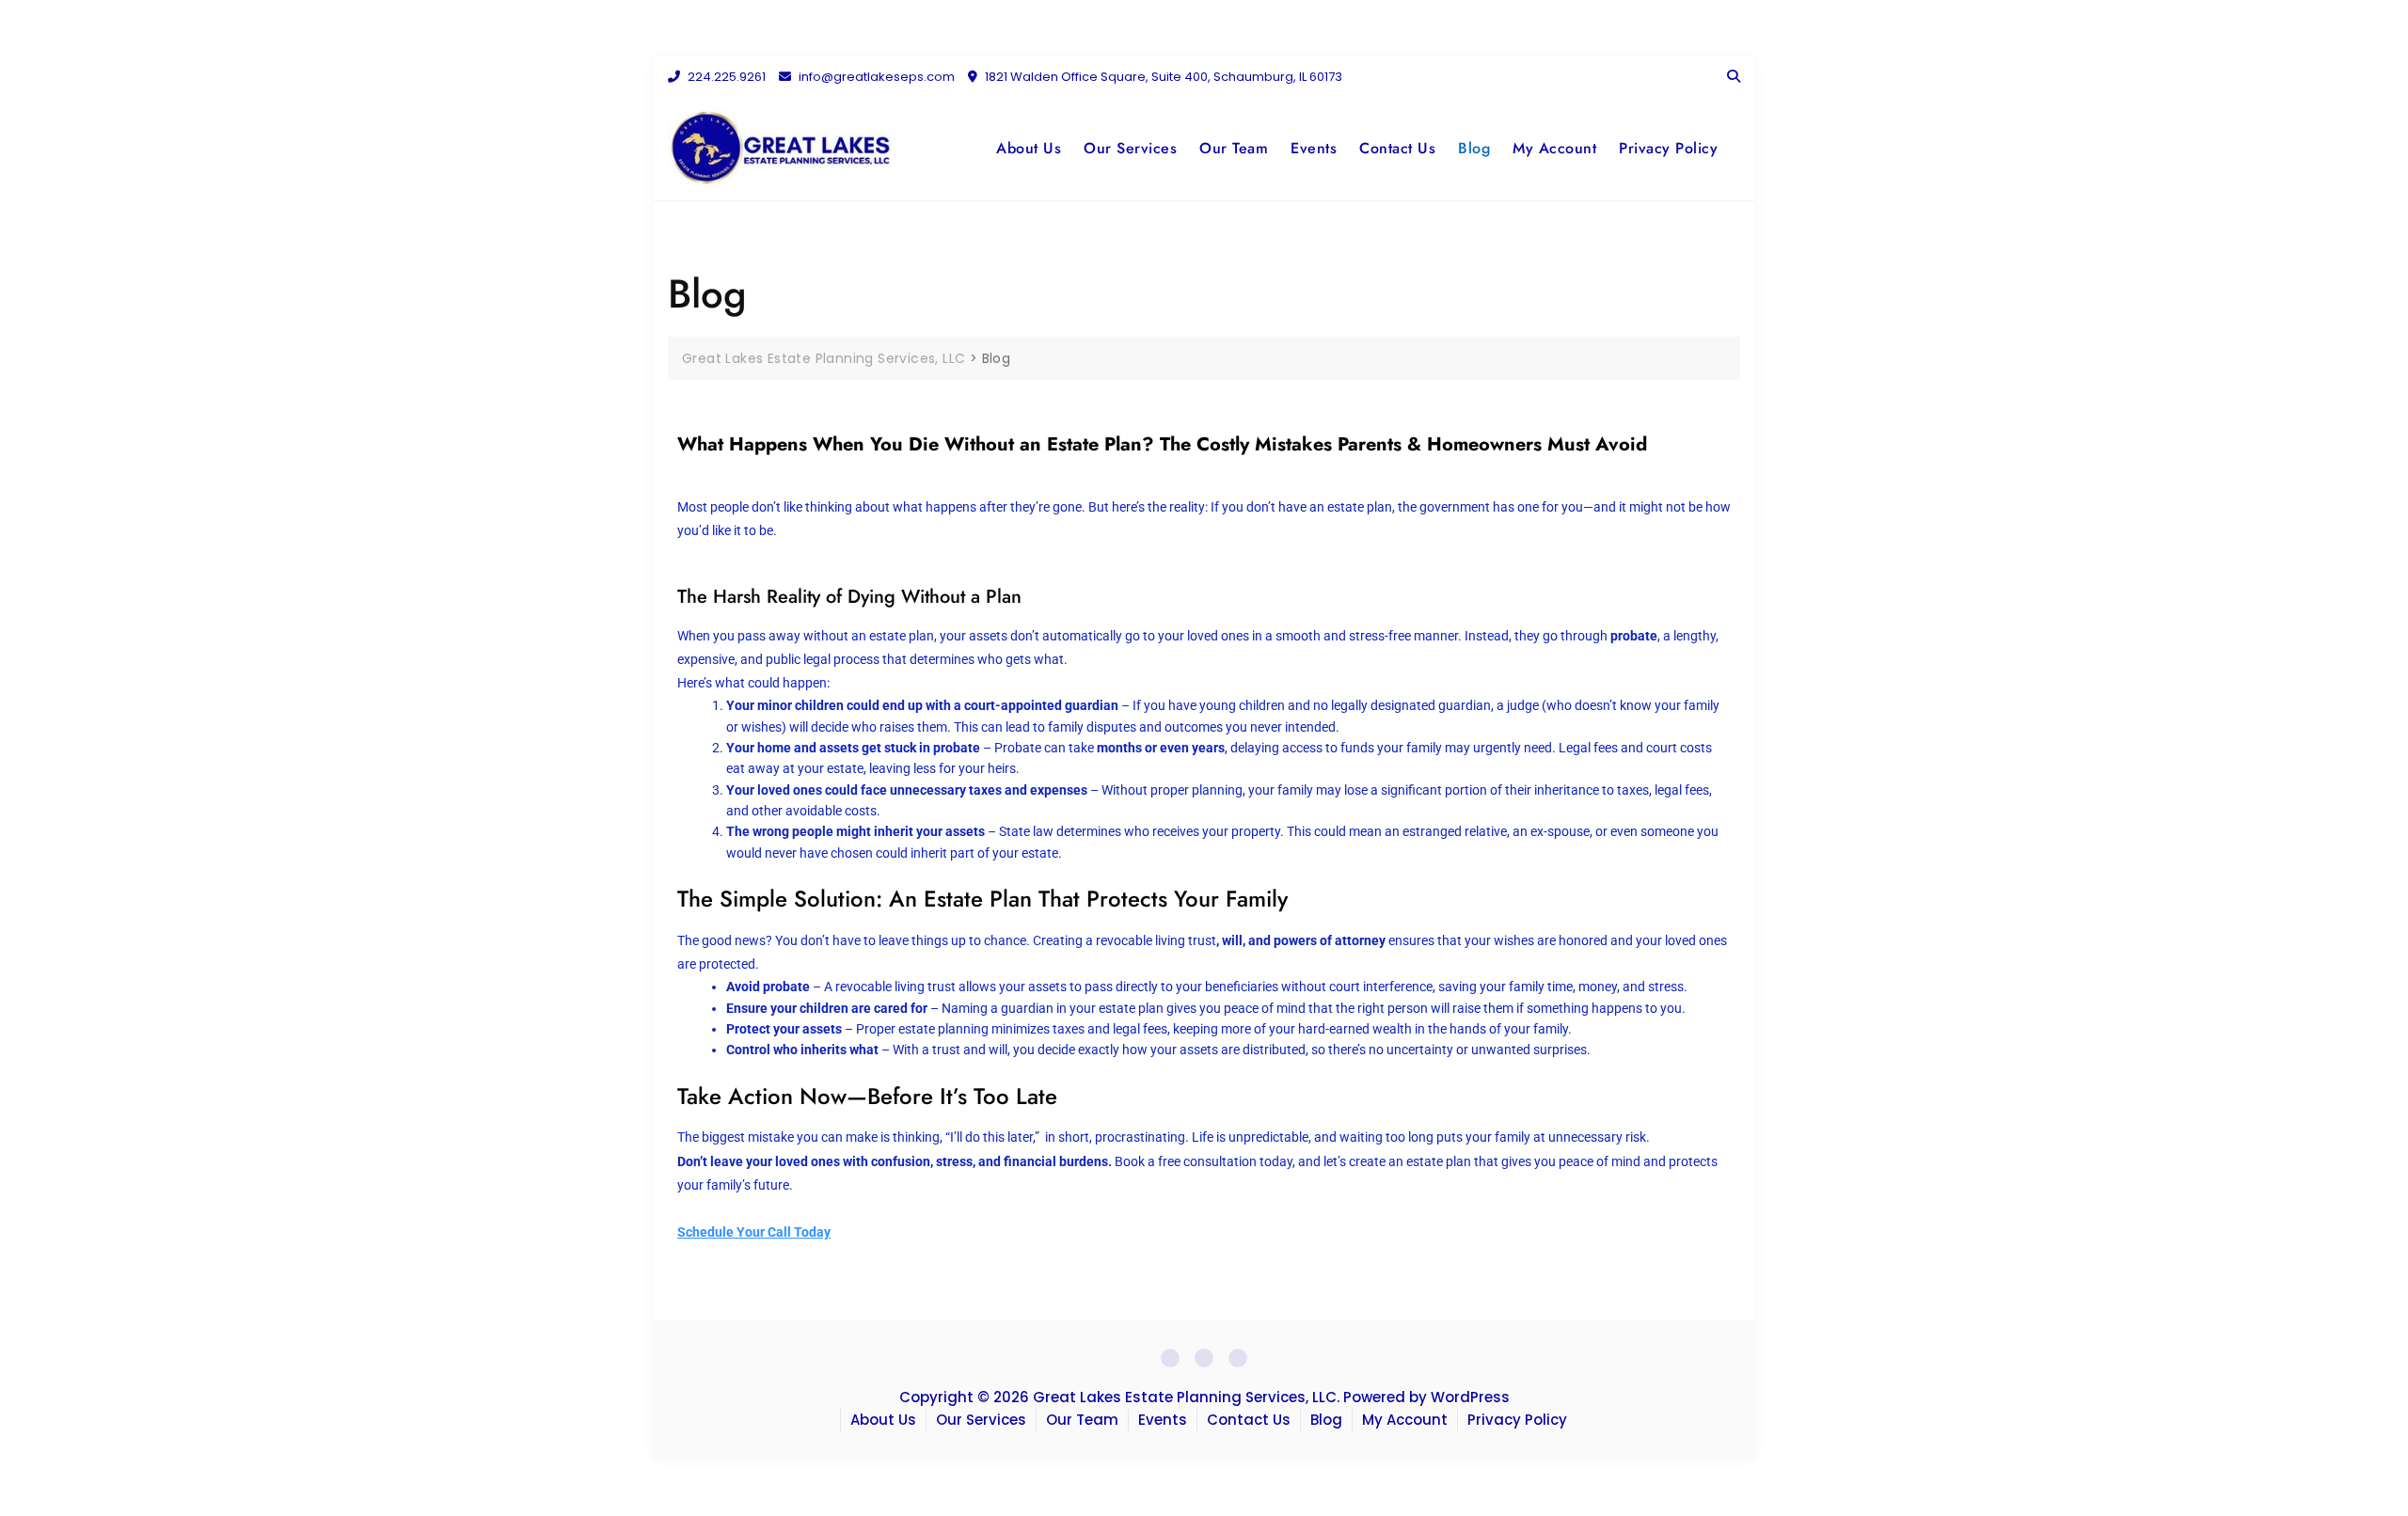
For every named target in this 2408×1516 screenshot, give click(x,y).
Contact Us (1397, 148)
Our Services (1130, 148)
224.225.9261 (725, 77)
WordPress (1470, 1397)
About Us (1029, 148)
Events (1314, 148)
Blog (1474, 148)
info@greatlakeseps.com (875, 77)
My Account (1554, 148)
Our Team (1234, 148)
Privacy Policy (1668, 148)
